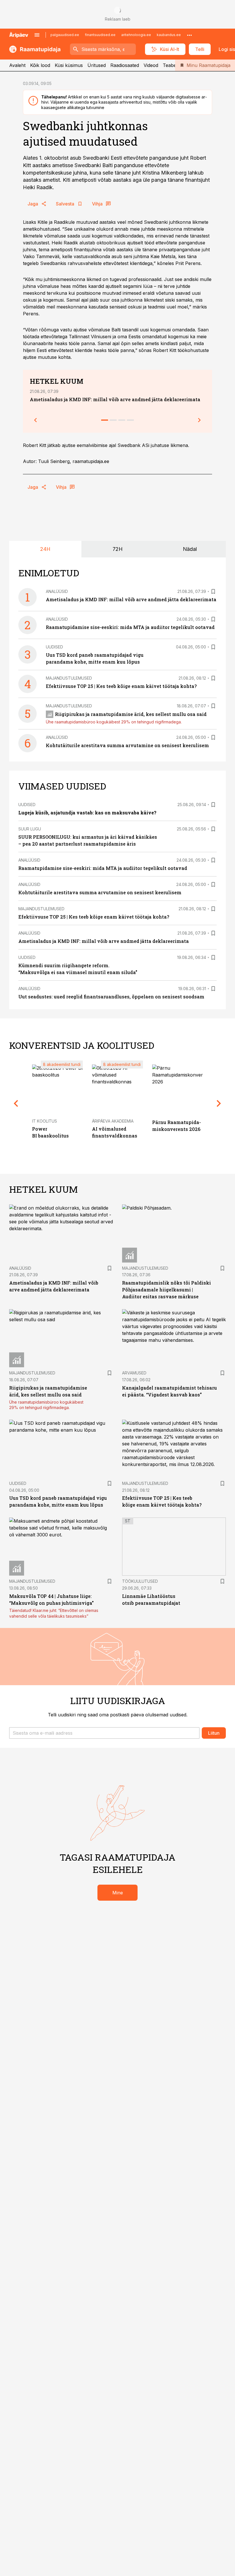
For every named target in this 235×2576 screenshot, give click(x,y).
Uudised (54, 647)
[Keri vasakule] (36, 420)
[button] (104, 1733)
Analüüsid (57, 591)
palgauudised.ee (65, 35)
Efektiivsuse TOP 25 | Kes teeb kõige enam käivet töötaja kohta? (121, 686)
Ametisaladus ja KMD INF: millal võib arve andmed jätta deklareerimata (115, 399)
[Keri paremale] (199, 420)
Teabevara (174, 65)
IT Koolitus (45, 1121)
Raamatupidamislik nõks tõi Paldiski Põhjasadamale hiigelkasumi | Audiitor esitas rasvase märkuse (167, 1290)
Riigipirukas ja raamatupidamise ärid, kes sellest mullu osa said (131, 714)
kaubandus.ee (169, 35)
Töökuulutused (140, 1581)
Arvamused (134, 1373)
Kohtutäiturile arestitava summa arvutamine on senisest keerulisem (127, 745)
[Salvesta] (213, 591)
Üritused (97, 65)
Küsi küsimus (69, 65)
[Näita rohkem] (189, 35)
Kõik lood (40, 65)
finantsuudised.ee (100, 35)
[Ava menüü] (37, 35)
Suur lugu (30, 829)
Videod (151, 65)
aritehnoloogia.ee (136, 35)
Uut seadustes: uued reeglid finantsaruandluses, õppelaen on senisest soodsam (111, 997)
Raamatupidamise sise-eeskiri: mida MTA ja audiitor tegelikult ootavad (130, 627)
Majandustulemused (69, 678)
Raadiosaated (125, 65)
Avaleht (17, 65)
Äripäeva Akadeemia (113, 1121)
